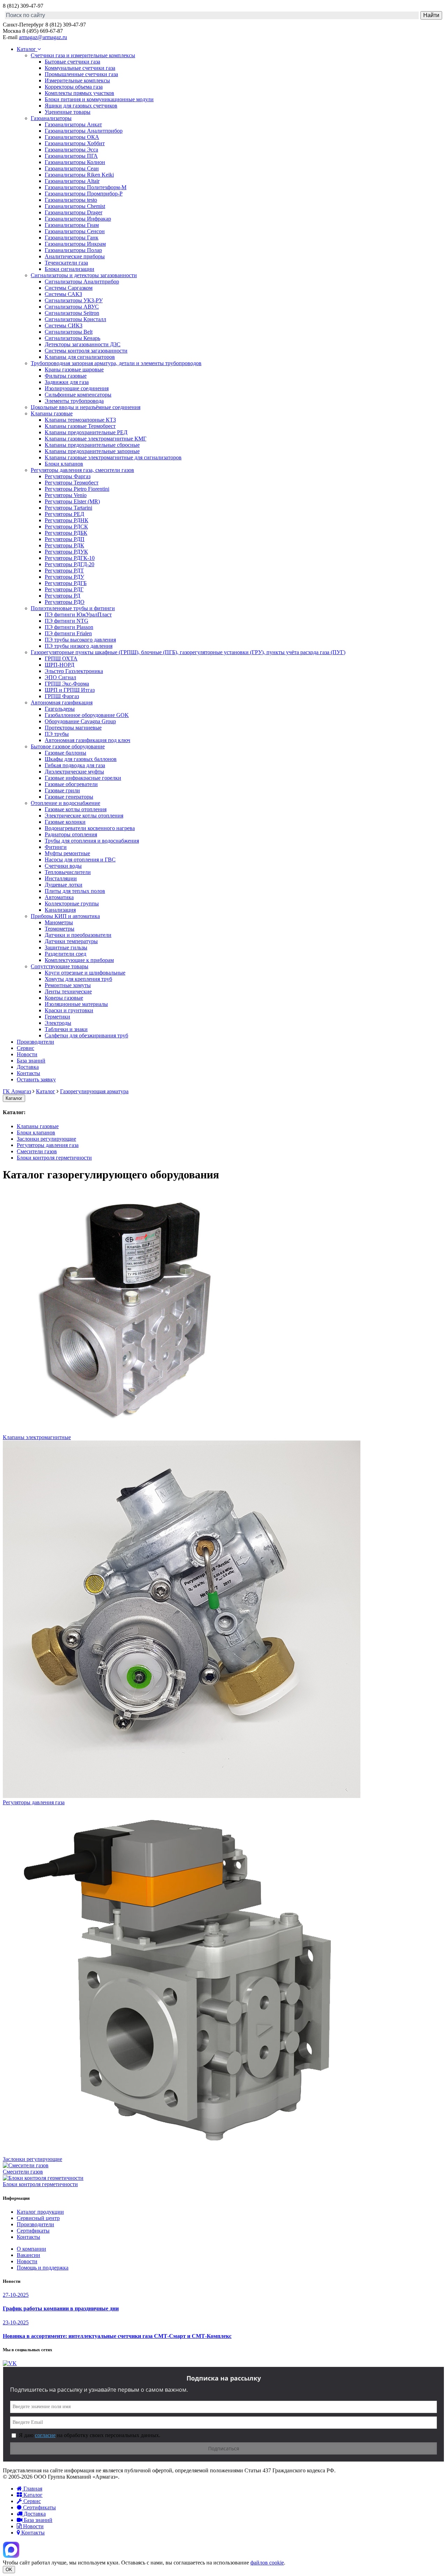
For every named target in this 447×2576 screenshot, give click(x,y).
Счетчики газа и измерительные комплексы (83, 55)
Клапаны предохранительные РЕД (86, 432)
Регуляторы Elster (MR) (72, 501)
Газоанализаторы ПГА (71, 156)
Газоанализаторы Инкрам (75, 244)
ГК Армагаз (17, 1091)
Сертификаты (33, 2231)
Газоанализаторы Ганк (72, 238)
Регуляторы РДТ (64, 571)
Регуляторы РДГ (64, 589)
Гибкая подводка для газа (75, 765)
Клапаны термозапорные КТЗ (80, 420)
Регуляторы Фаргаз (68, 476)
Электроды (58, 1023)
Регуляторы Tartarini (68, 508)
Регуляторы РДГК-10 (70, 558)
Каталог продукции (40, 2212)
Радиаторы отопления (71, 834)
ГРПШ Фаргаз (62, 696)
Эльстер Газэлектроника (74, 671)
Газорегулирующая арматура (94, 1091)
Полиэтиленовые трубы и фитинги (73, 608)
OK (9, 2570)
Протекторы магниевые (73, 728)
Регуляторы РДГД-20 (69, 564)
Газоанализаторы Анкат (73, 124)
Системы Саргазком (69, 288)
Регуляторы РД (63, 596)
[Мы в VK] (10, 2363)
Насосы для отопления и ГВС (80, 860)
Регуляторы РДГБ (66, 583)
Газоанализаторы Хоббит (75, 143)
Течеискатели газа (66, 263)
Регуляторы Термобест (72, 483)
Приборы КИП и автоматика (65, 916)
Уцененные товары (68, 112)
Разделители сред (65, 954)
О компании (31, 2249)
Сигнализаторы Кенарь (72, 338)
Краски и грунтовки (69, 1010)
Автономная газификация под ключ (87, 740)
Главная (32, 2489)
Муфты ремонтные (67, 853)
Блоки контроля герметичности (54, 1158)
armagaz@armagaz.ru (43, 37)
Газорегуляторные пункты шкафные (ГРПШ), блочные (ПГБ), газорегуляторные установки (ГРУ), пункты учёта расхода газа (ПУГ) (188, 652)
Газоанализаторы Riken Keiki (79, 175)
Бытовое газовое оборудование (68, 746)
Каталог (27, 49)
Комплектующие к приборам (79, 960)
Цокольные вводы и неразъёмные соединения (86, 407)
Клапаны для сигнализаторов (80, 357)
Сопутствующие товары (60, 966)
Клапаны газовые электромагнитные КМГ (96, 439)
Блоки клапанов (64, 464)
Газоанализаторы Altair (72, 181)
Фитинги (56, 847)
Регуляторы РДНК (67, 520)
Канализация (60, 910)
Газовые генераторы (69, 797)
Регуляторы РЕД (64, 514)
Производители (35, 1042)
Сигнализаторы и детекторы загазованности (84, 275)
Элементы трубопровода (74, 401)
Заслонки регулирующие (46, 1139)
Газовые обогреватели (71, 784)
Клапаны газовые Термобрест (80, 426)
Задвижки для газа (67, 382)
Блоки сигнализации (69, 269)
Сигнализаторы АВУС (72, 307)
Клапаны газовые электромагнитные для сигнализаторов (113, 457)
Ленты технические (68, 991)
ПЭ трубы (57, 734)
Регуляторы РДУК (66, 552)
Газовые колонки (65, 822)
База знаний (31, 1061)
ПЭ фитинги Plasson (69, 627)
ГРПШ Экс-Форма (67, 684)
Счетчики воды (63, 866)
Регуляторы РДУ (64, 577)
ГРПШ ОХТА (61, 658)
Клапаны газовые (52, 413)
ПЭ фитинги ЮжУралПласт (78, 615)
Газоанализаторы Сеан (72, 168)
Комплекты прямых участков (79, 93)
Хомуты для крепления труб (78, 979)
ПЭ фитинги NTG (67, 621)
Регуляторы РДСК (66, 527)
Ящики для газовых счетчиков (81, 106)
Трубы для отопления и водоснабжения (92, 841)
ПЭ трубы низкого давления (79, 646)
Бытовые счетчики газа (72, 62)
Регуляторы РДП (65, 539)
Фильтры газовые (66, 376)
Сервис (25, 1048)
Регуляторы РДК (64, 545)
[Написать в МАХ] (11, 2556)
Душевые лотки (64, 885)
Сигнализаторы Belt (69, 332)
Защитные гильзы (66, 948)
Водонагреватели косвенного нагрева (90, 828)
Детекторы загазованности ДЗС (83, 344)
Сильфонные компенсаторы (78, 395)
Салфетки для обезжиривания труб (86, 1035)
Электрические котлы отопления (84, 816)
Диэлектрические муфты (74, 772)
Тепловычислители (68, 872)
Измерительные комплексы (77, 80)
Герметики (57, 1017)
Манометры (59, 922)
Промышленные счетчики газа (81, 74)
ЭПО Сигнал (60, 677)
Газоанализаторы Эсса (71, 150)
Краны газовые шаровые (74, 369)
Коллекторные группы (72, 904)
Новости (27, 1054)
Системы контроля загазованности (86, 351)
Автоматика (59, 897)
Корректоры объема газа (74, 87)
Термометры (60, 929)
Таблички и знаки (66, 1029)
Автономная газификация (62, 702)
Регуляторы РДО (65, 602)
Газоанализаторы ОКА (72, 137)
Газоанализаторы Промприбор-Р (84, 194)
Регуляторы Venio (66, 495)
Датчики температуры (71, 941)
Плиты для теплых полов (75, 891)
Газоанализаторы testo (71, 200)
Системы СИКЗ (64, 325)
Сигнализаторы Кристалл (75, 319)
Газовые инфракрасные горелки (83, 778)
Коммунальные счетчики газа (80, 68)
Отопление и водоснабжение (65, 803)
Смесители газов (37, 1151)
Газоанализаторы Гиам (72, 225)
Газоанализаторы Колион (75, 162)
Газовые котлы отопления (76, 809)
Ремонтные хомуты (68, 985)
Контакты (28, 1073)
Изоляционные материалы (76, 1004)
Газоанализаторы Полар (73, 250)
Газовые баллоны (65, 753)
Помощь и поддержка (43, 2268)
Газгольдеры (60, 709)
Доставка (28, 1067)
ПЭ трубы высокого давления (80, 640)
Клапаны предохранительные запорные (92, 451)
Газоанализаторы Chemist (75, 206)
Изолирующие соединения (77, 388)
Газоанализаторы (51, 118)
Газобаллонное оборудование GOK (87, 715)
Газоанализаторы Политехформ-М (86, 187)
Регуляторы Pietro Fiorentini (77, 489)
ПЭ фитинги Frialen (68, 633)
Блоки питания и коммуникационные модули (99, 99)
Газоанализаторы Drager (74, 212)
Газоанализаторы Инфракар (78, 219)
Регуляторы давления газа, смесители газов (82, 470)
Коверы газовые (64, 998)
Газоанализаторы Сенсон (75, 231)
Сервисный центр (38, 2218)
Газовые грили (62, 790)
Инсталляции (61, 878)
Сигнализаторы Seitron (72, 313)
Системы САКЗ (63, 294)
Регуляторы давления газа (48, 1145)
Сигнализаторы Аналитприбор (82, 282)
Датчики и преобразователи (78, 935)
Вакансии (28, 2255)
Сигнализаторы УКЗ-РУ (74, 300)
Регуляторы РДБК (66, 533)
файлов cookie (267, 2563)
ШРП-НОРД (60, 665)
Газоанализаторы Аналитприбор (84, 131)
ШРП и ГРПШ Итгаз (70, 690)
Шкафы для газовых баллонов (81, 759)
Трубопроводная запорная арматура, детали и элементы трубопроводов (116, 363)
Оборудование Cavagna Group (80, 721)
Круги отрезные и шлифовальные (85, 973)
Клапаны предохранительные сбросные (92, 445)
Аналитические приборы (75, 256)
